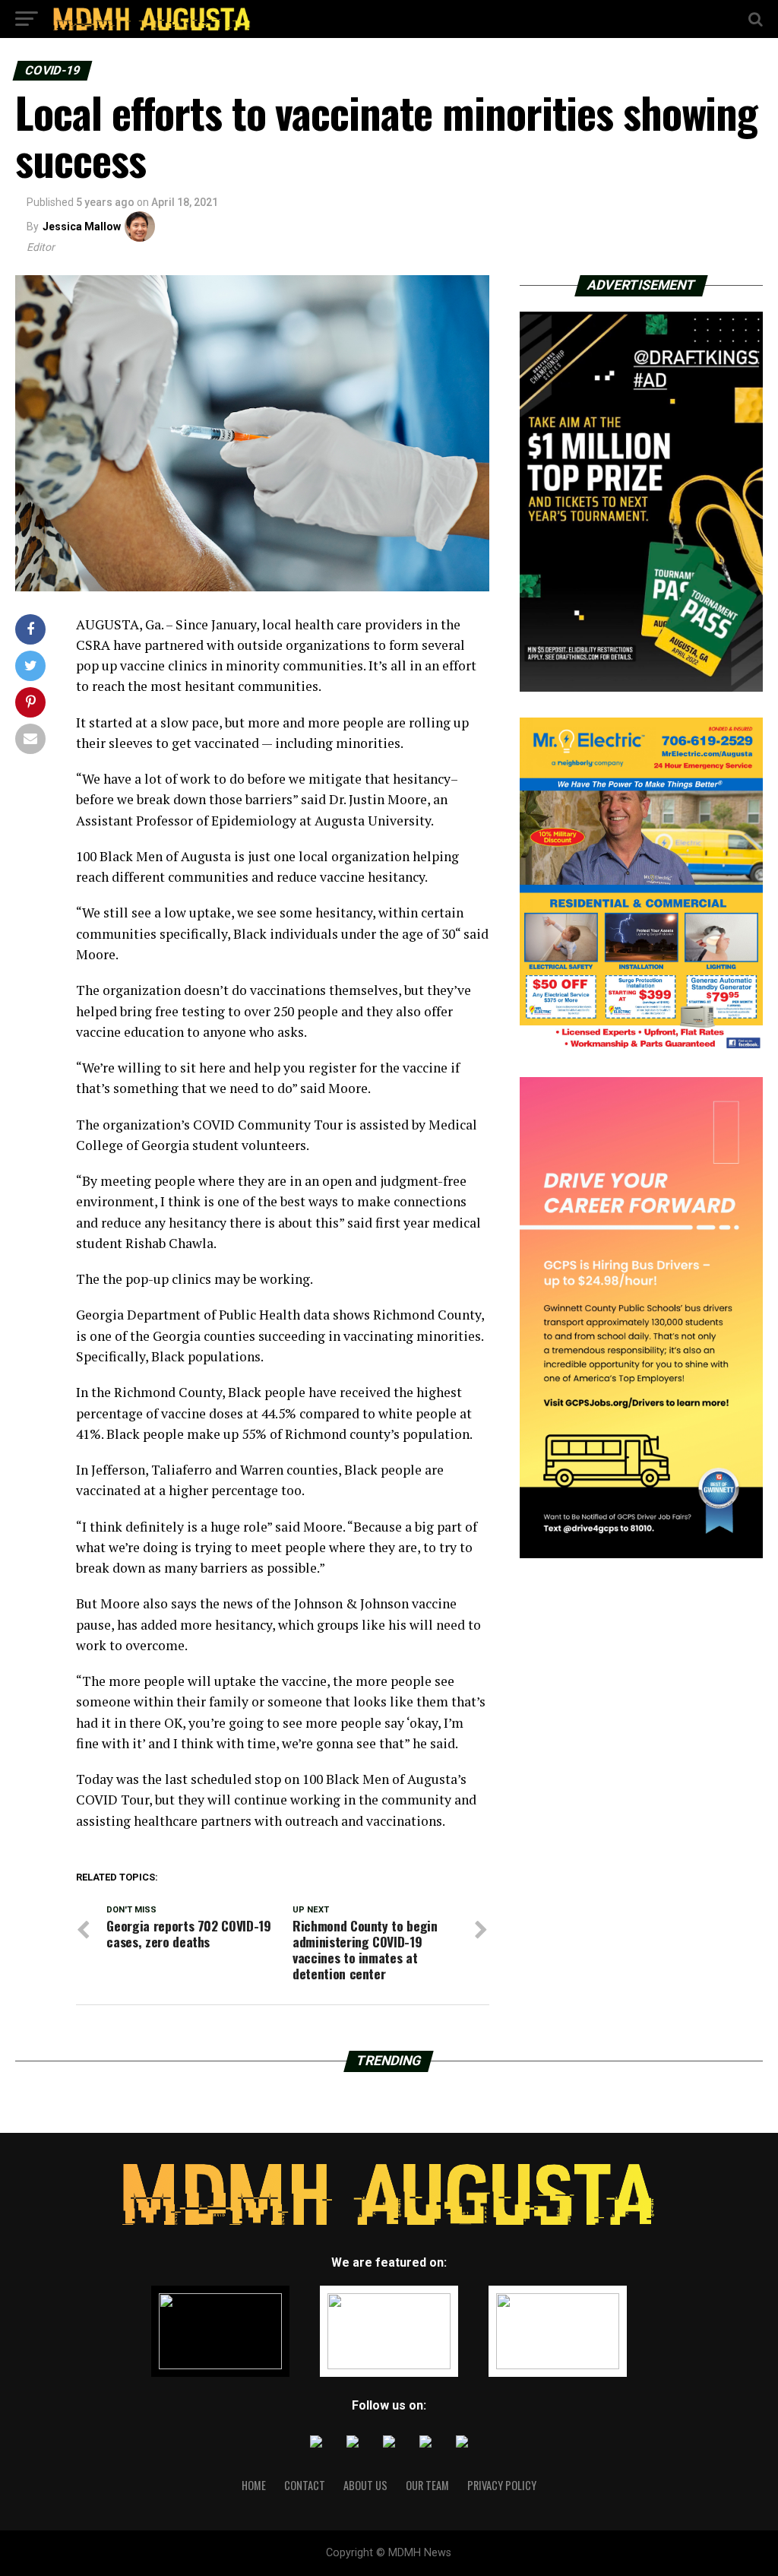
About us (365, 2485)
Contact (305, 2485)
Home (254, 2485)
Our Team (427, 2485)
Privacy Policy (502, 2485)
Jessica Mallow (82, 227)
